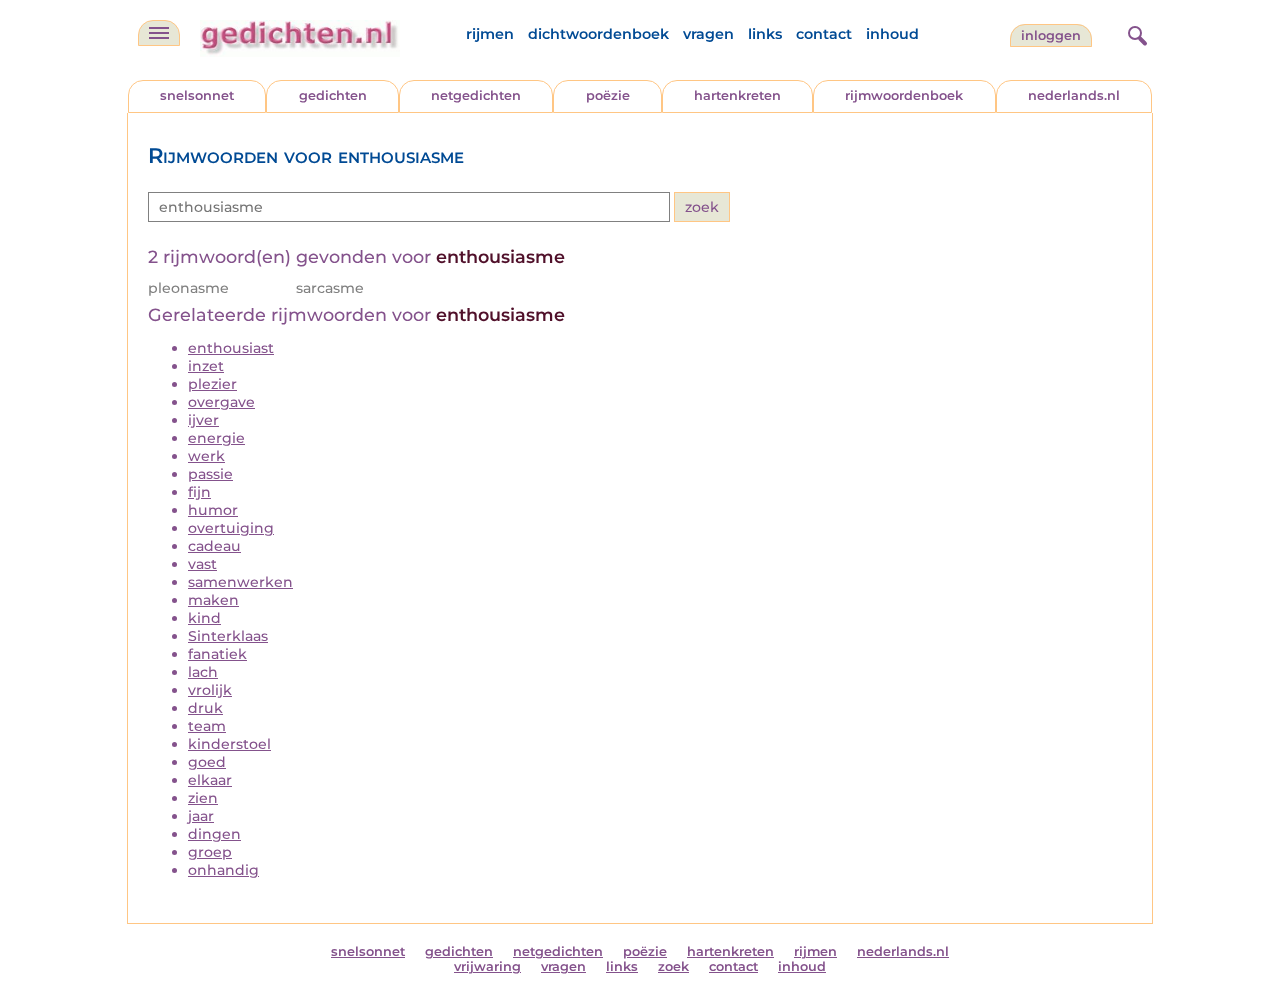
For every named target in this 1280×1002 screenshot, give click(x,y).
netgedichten (476, 95)
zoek (673, 966)
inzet (206, 366)
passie (210, 474)
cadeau (214, 546)
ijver (203, 420)
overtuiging (231, 528)
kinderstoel (229, 744)
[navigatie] (159, 33)
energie (216, 438)
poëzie (608, 95)
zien (203, 798)
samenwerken (240, 582)
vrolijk (210, 690)
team (207, 726)
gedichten (333, 95)
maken (213, 600)
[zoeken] (1135, 33)
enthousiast (231, 348)
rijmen (490, 34)
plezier (212, 384)
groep (210, 852)
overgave (221, 402)
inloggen (1051, 35)
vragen (708, 34)
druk (205, 708)
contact (824, 34)
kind (204, 618)
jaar (201, 816)
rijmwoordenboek (904, 95)
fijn (199, 492)
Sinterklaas (228, 636)
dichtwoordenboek (598, 34)
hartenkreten (737, 95)
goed (207, 762)
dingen (214, 834)
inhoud (892, 34)
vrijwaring (487, 966)
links (765, 34)
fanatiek (217, 654)
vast (202, 564)
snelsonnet (197, 95)
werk (206, 456)
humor (213, 510)
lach (203, 672)
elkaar (210, 780)
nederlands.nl (1074, 95)
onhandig (223, 870)
